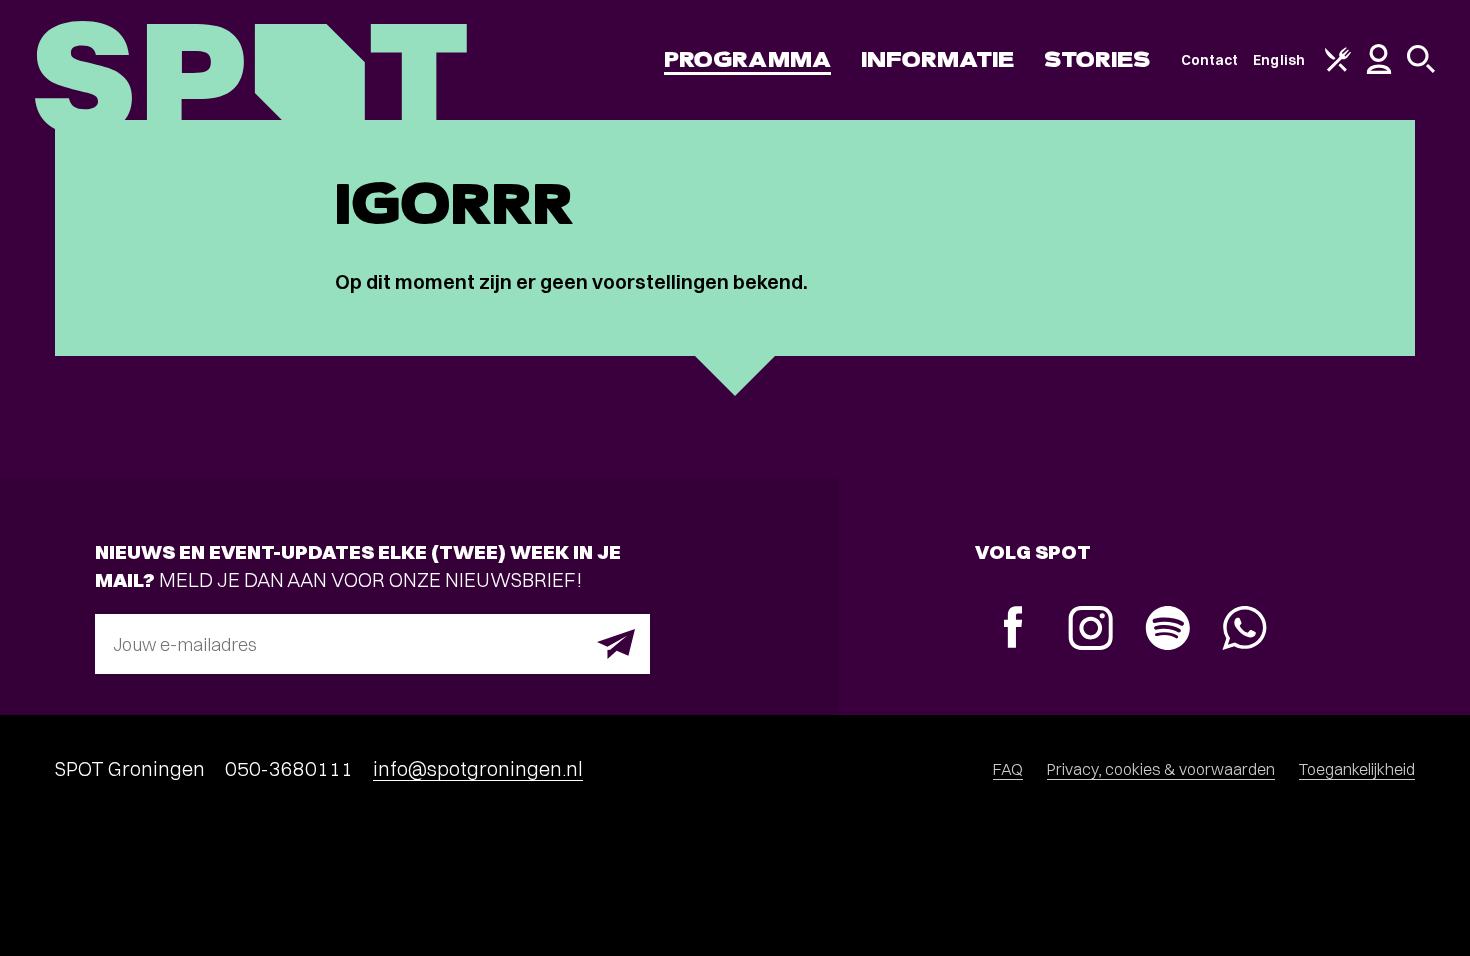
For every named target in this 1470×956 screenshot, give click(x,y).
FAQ (1008, 769)
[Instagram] (1090, 630)
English (1279, 60)
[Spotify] (1167, 630)
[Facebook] (1013, 629)
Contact (1210, 60)
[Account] (1379, 69)
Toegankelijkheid (1357, 769)
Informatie (937, 59)
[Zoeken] (1421, 68)
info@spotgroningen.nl (478, 768)
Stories (1097, 59)
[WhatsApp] (1244, 630)
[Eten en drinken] (1338, 67)
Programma (747, 59)
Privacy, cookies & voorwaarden (1161, 769)
